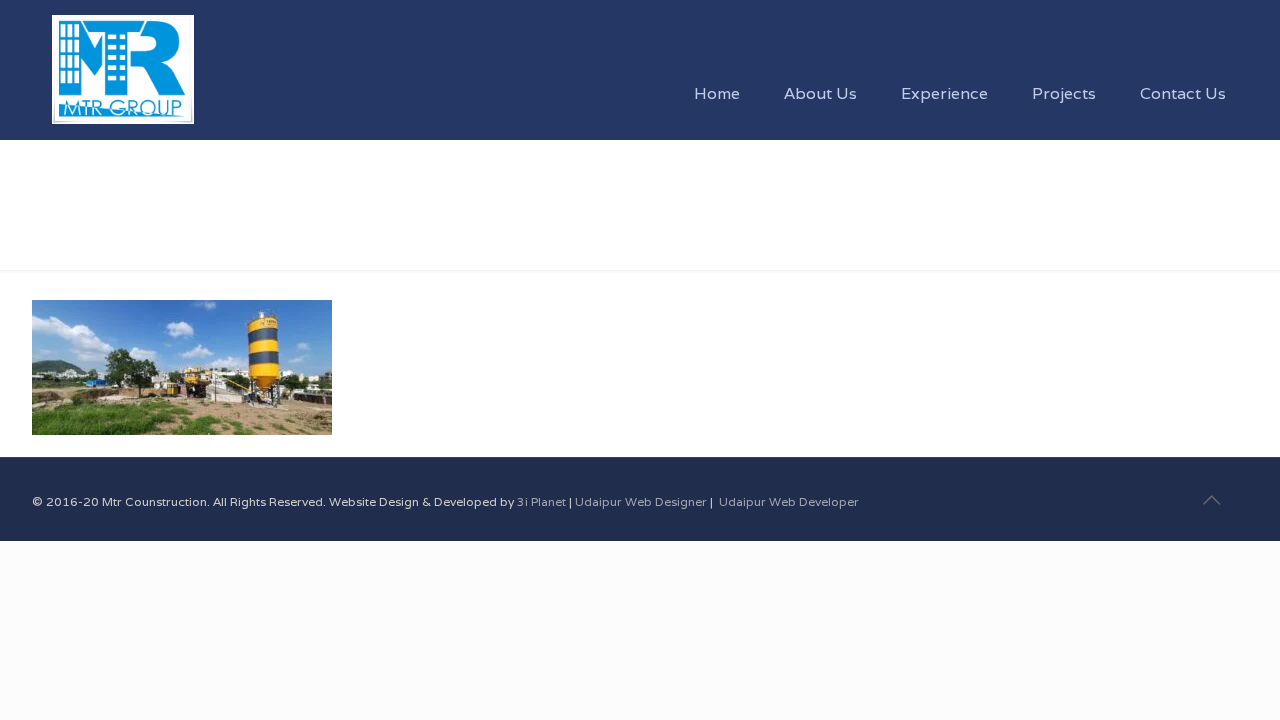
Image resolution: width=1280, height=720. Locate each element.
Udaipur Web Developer (789, 501)
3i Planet (543, 501)
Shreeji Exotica (172, 227)
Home (53, 227)
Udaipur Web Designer (641, 501)
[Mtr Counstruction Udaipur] (122, 45)
